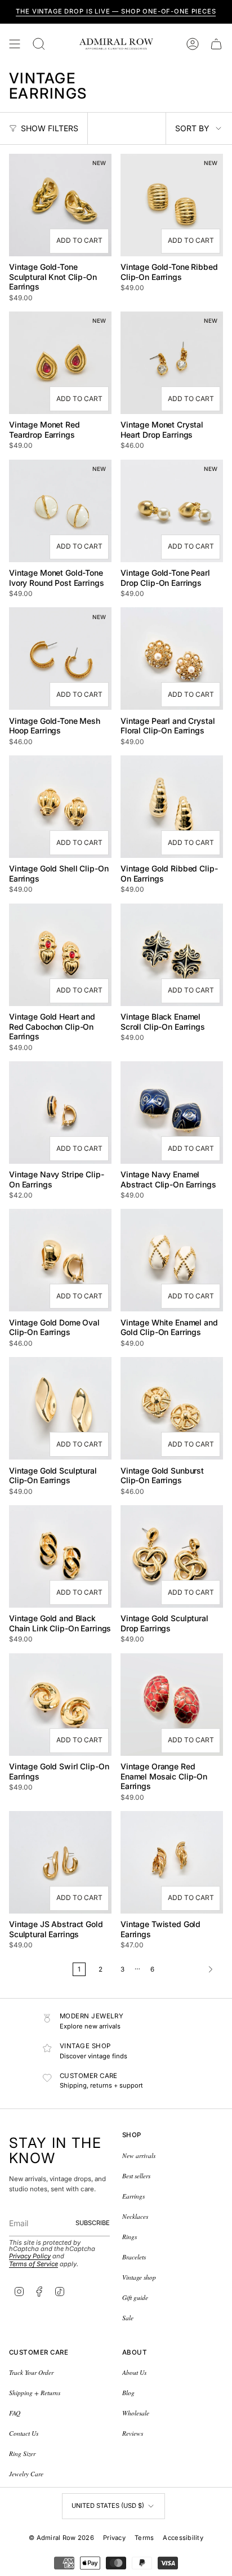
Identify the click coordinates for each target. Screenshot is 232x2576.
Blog (128, 2393)
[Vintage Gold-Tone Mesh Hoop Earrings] (60, 659)
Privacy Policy (30, 2256)
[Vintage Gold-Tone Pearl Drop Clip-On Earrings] (172, 511)
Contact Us (24, 2433)
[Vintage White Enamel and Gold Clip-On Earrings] (172, 1260)
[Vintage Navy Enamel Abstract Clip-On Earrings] (172, 1113)
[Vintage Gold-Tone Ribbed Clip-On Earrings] (172, 205)
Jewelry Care (26, 2474)
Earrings (133, 2196)
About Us (134, 2372)
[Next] (191, 1969)
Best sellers (136, 2176)
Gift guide (135, 2297)
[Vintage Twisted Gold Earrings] (172, 1862)
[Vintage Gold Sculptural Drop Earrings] (172, 1556)
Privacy (114, 2538)
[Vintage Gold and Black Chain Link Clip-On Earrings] (60, 1556)
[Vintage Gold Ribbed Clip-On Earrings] (172, 807)
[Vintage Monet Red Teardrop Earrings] (60, 363)
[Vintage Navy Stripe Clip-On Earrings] (60, 1113)
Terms (144, 2538)
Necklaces (135, 2216)
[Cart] (216, 44)
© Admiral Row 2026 (61, 2538)
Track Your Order (31, 2372)
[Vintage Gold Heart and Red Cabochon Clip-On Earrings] (60, 955)
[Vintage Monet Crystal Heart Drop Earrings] (172, 363)
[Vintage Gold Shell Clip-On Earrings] (60, 807)
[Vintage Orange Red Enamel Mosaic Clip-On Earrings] (172, 1705)
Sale (128, 2318)
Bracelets (134, 2257)
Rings (130, 2237)
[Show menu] (15, 44)
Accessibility (183, 2538)
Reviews (133, 2433)
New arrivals (139, 2155)
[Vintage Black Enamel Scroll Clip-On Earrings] (172, 955)
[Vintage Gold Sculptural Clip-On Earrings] (60, 1408)
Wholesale (136, 2413)
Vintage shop (139, 2277)
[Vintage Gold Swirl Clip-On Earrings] (60, 1705)
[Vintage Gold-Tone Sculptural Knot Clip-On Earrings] (60, 205)
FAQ (15, 2413)
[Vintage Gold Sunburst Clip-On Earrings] (172, 1408)
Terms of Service (34, 2264)
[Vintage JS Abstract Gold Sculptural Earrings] (60, 1862)
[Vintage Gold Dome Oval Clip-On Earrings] (60, 1260)
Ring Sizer (22, 2453)
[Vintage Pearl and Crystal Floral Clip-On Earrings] (172, 659)
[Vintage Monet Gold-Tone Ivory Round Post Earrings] (60, 511)
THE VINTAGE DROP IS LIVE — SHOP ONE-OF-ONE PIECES (116, 11)
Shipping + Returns (35, 2393)
